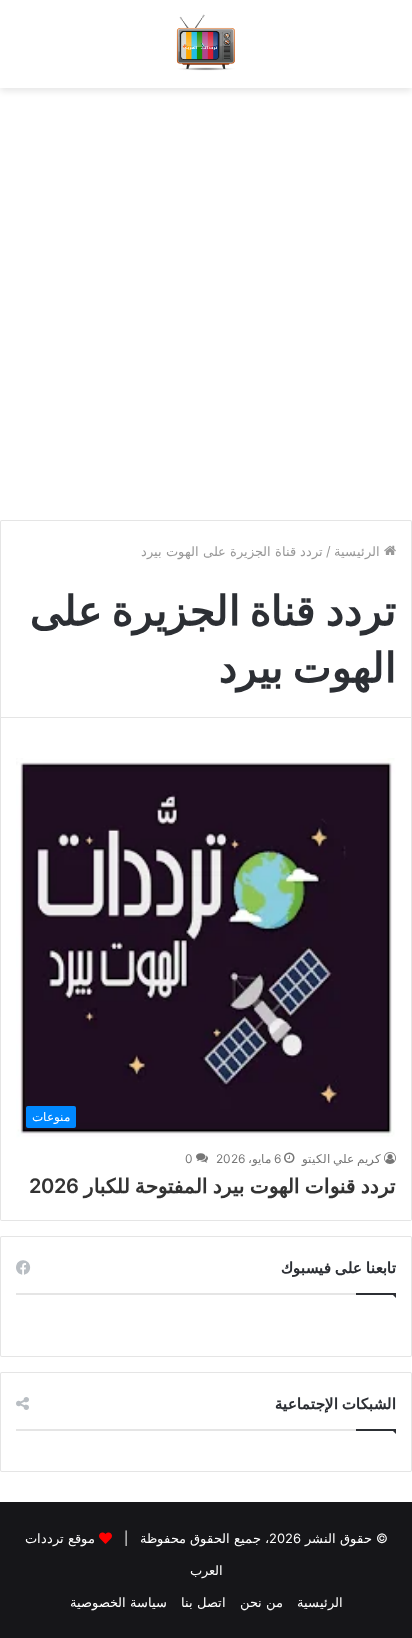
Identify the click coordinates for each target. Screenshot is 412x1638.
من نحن (261, 1602)
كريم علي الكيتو (341, 1158)
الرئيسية (359, 551)
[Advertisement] (206, 294)
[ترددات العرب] (206, 44)
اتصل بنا (203, 1602)
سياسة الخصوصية (118, 1602)
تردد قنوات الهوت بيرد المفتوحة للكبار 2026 (212, 1186)
